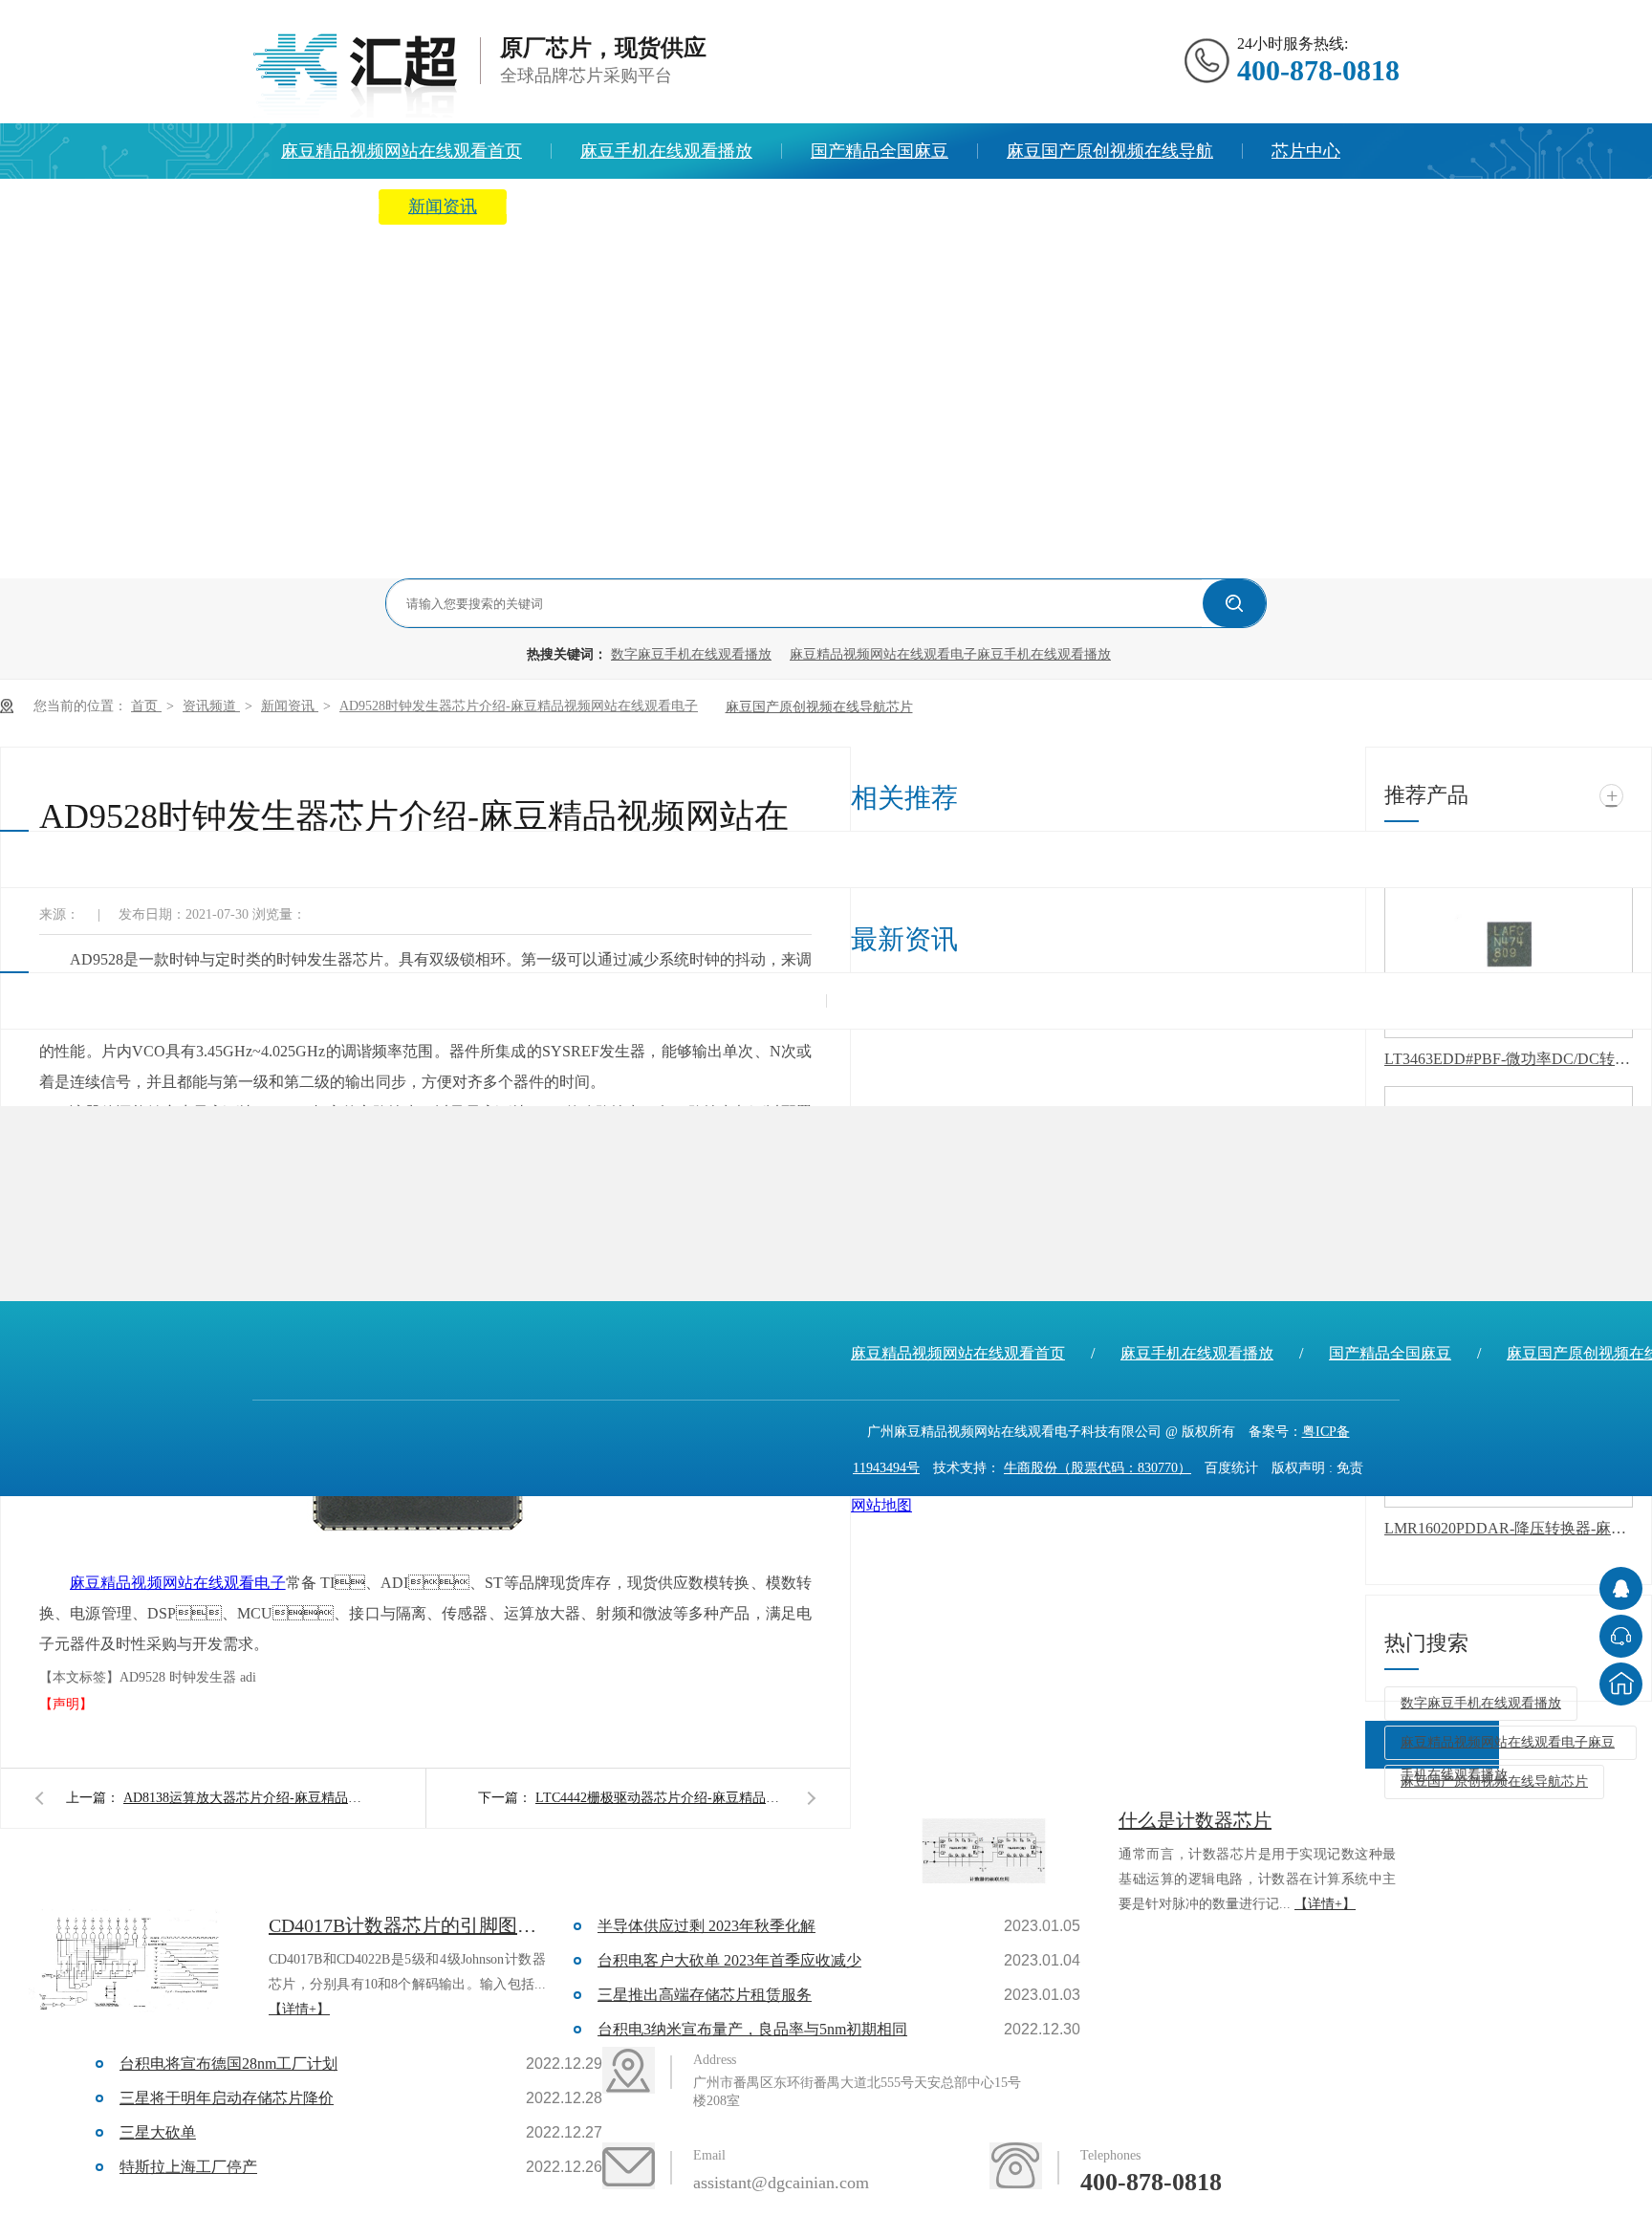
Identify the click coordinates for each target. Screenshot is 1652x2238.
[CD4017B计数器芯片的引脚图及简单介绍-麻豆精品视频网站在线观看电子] (134, 1962)
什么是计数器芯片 (1195, 1820)
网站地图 (881, 1505)
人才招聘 (869, 206)
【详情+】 (1325, 1904)
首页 (146, 706)
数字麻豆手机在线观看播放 (691, 654)
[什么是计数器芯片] (984, 1857)
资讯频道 (211, 706)
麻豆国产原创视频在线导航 (1110, 151)
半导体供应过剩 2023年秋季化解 (706, 1926)
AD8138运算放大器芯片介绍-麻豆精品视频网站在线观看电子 (248, 1798)
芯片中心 (1306, 151)
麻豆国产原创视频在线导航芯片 (819, 707)
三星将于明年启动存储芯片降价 (227, 2098)
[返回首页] (1621, 1684)
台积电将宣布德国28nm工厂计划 (228, 2064)
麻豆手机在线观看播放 (666, 151)
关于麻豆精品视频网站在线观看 (656, 206)
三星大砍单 (158, 2132)
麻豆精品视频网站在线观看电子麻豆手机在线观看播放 (950, 654)
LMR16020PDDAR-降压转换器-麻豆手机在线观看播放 (1509, 1528)
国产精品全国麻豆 (880, 151)
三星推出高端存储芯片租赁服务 (705, 1995)
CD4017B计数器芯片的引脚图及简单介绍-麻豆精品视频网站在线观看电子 (407, 1925)
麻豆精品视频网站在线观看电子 (178, 1583)
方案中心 (315, 206)
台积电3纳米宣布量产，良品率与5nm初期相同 (752, 2029)
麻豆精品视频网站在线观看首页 (402, 151)
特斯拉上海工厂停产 (188, 2167)
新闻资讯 (443, 206)
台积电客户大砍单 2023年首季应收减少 (729, 1960)
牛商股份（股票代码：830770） (1098, 1468)
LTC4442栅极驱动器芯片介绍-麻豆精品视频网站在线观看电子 (660, 1798)
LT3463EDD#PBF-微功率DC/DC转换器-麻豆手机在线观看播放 (1509, 1059)
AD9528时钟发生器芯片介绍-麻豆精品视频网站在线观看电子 (519, 706)
